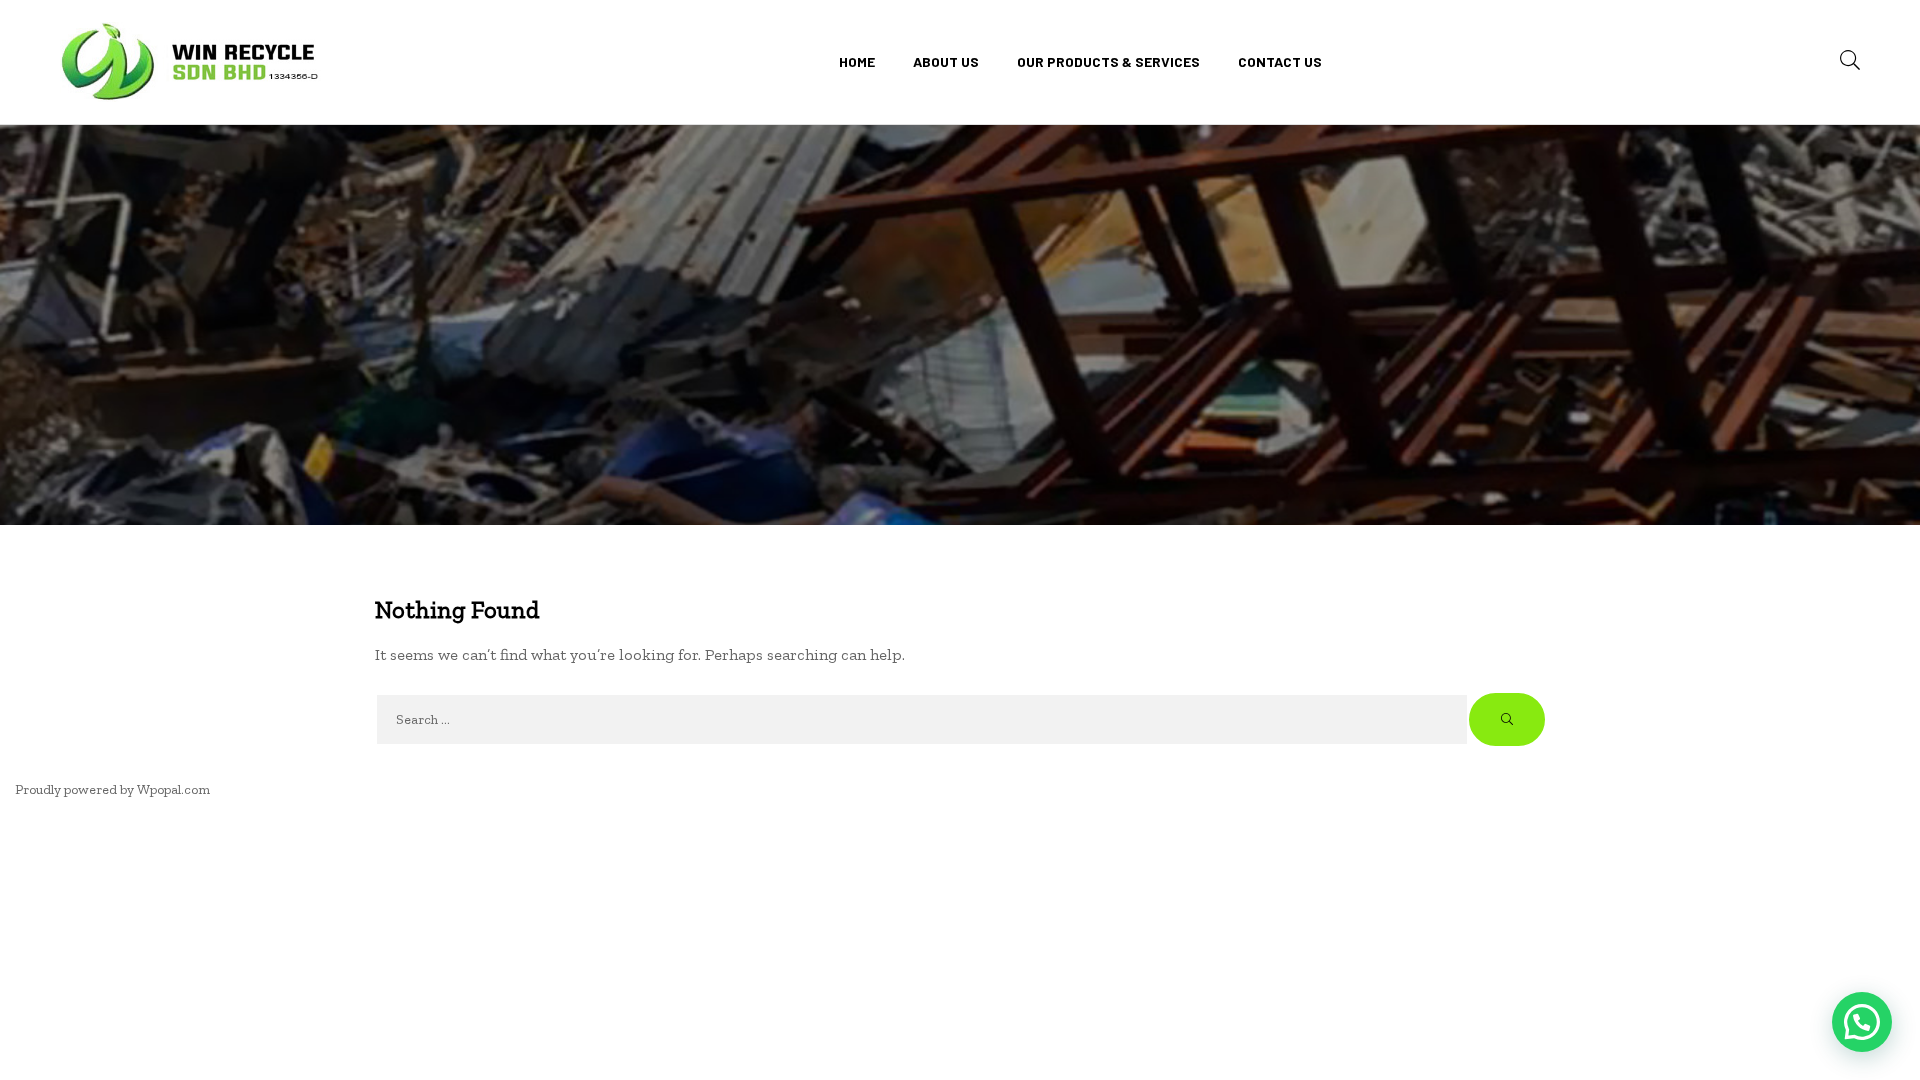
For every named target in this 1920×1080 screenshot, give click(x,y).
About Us (946, 61)
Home (857, 61)
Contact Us (1280, 61)
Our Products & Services (1108, 61)
